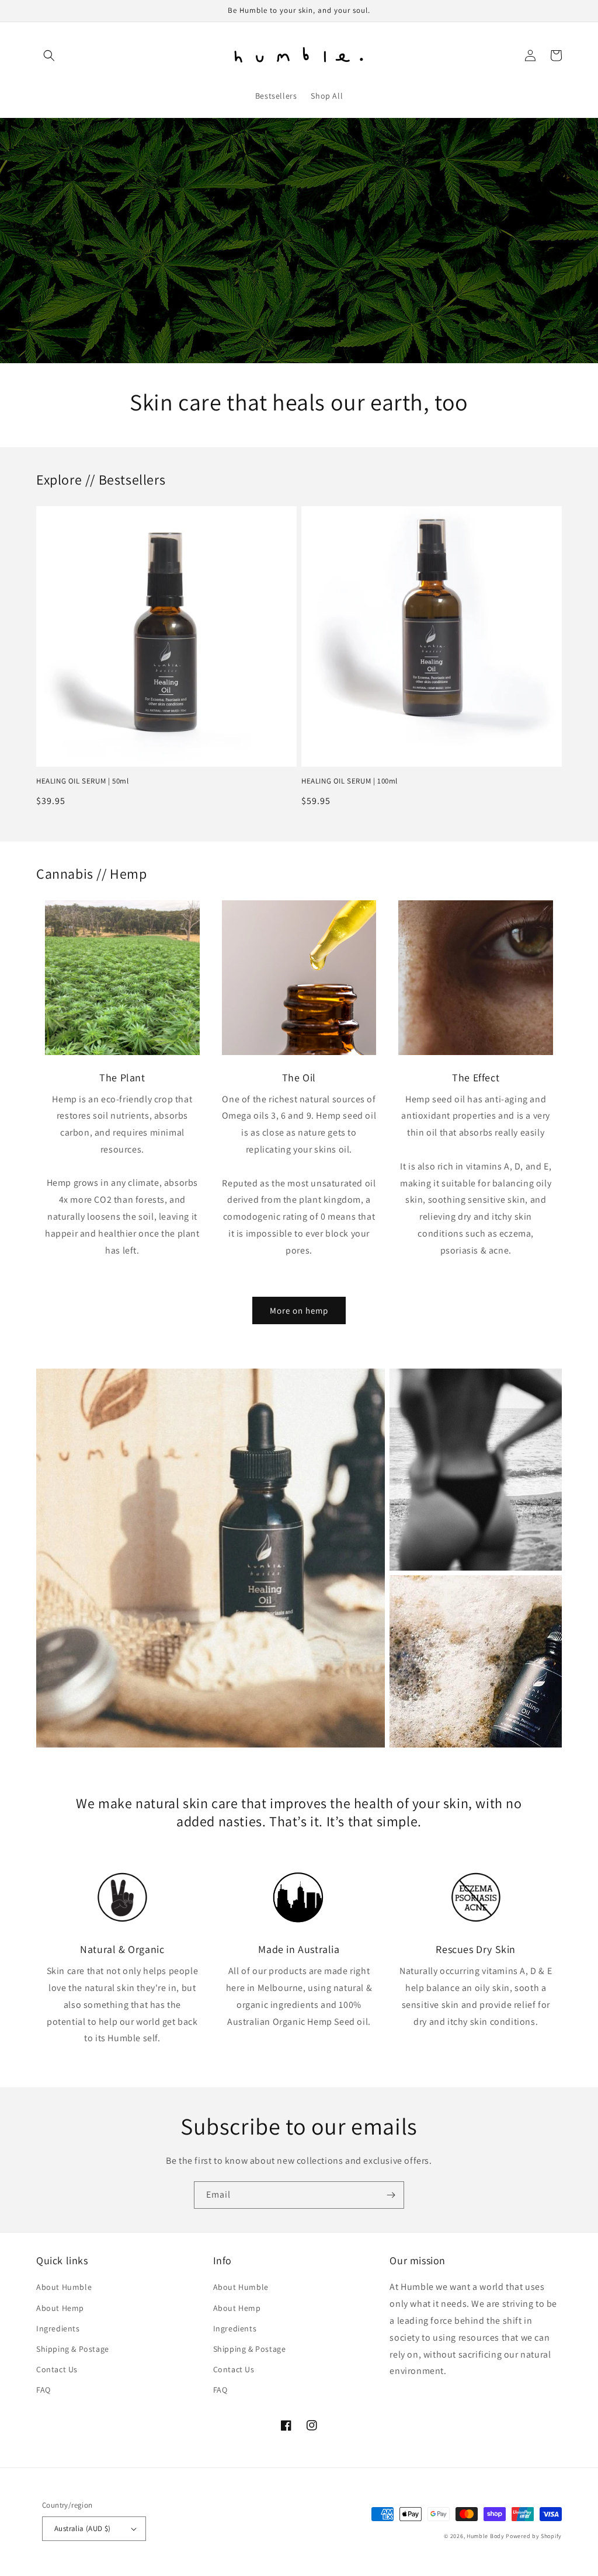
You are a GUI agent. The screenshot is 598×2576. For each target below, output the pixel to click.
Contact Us (57, 2369)
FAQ (44, 2390)
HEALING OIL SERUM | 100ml (350, 781)
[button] (49, 55)
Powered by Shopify (534, 2536)
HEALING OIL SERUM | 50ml (82, 781)
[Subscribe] (391, 2195)
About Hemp (60, 2308)
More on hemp (299, 1310)
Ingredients (58, 2328)
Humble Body (486, 2536)
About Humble (64, 2287)
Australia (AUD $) (83, 2528)
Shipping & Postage (73, 2349)
